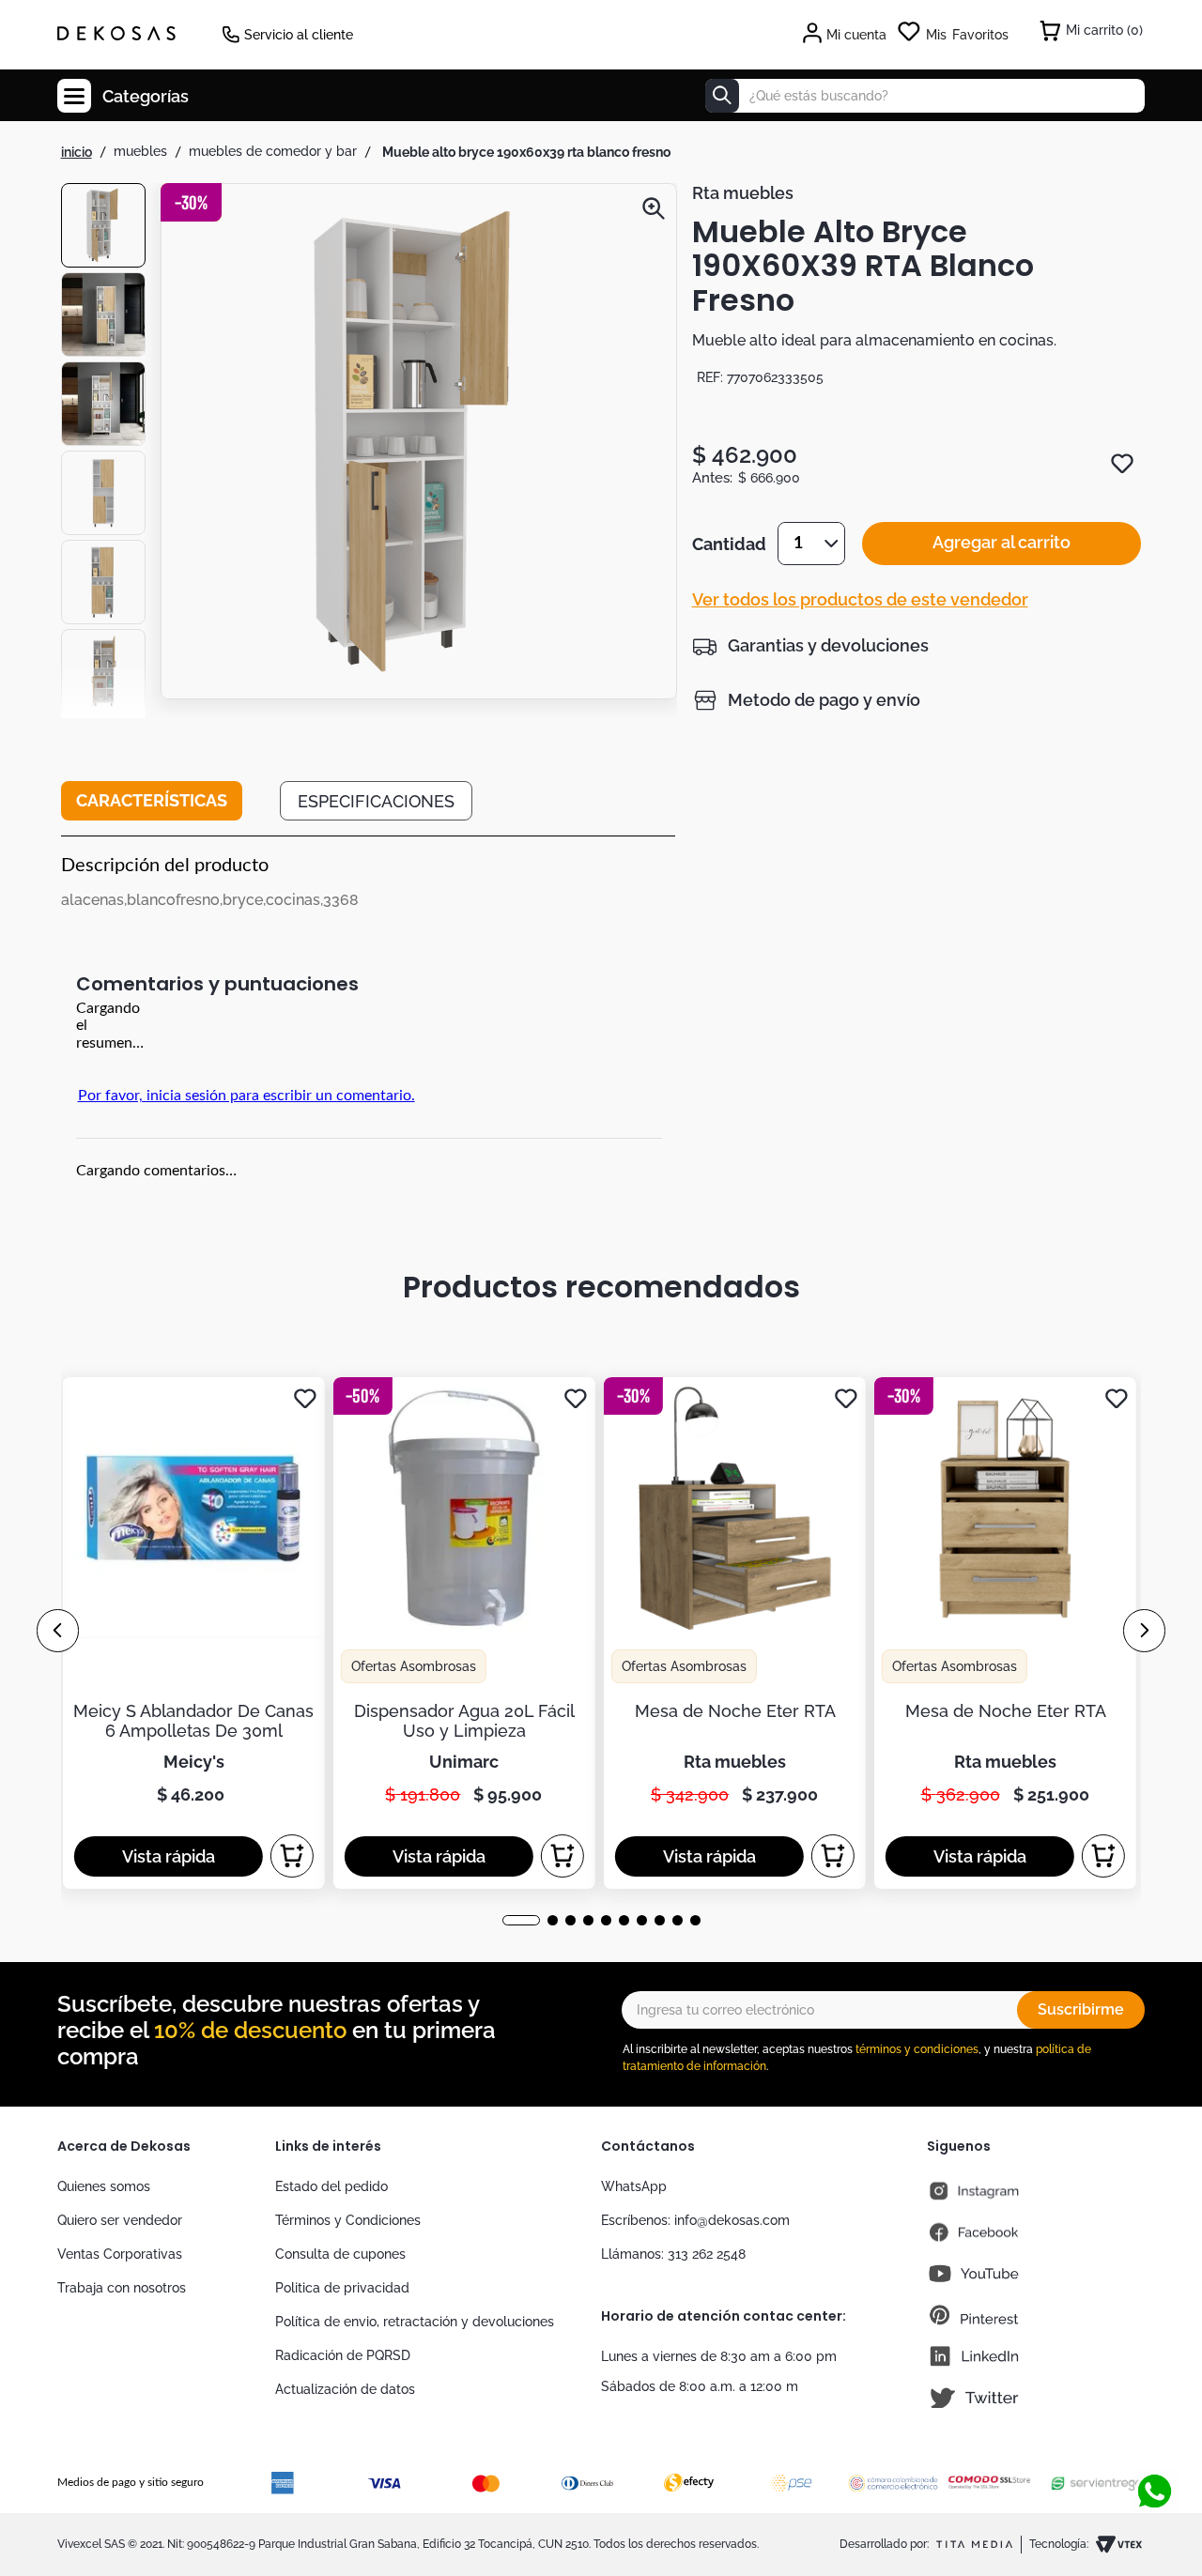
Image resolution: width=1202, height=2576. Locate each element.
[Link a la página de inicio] (77, 152)
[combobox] (925, 96)
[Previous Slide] (58, 1631)
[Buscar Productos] (722, 96)
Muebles (140, 151)
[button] (419, 443)
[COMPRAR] (292, 1856)
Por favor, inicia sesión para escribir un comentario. (247, 1096)
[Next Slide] (1144, 1631)
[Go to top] (1154, 2430)
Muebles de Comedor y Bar (273, 151)
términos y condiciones (917, 2049)
